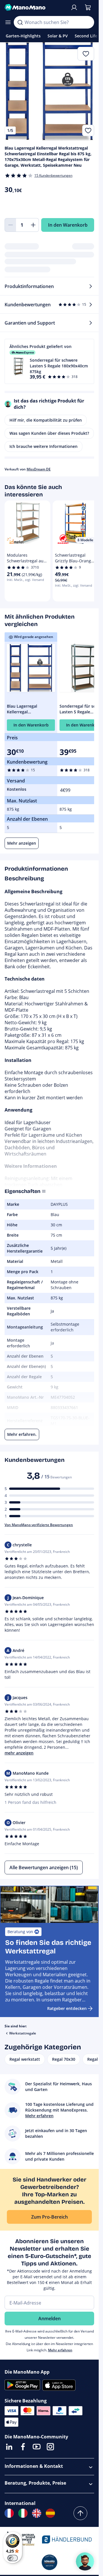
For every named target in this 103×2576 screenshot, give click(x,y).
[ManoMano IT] (23, 2513)
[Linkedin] (9, 2447)
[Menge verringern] (10, 225)
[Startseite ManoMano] (35, 7)
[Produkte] (8, 22)
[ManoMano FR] (9, 2513)
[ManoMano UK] (37, 2513)
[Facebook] (23, 2447)
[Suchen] (20, 22)
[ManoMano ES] (50, 2513)
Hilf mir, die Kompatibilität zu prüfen (46, 420)
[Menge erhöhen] (33, 225)
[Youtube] (37, 2447)
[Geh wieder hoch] (80, 2513)
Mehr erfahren (60, 2350)
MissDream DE (39, 469)
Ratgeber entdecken (67, 2008)
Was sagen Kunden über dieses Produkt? (49, 433)
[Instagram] (50, 2447)
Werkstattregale (23, 2033)
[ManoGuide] (85, 2561)
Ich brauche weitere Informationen (43, 446)
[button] (49, 361)
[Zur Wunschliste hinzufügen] (88, 130)
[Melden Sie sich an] (74, 7)
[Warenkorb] (88, 7)
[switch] (13, 2558)
